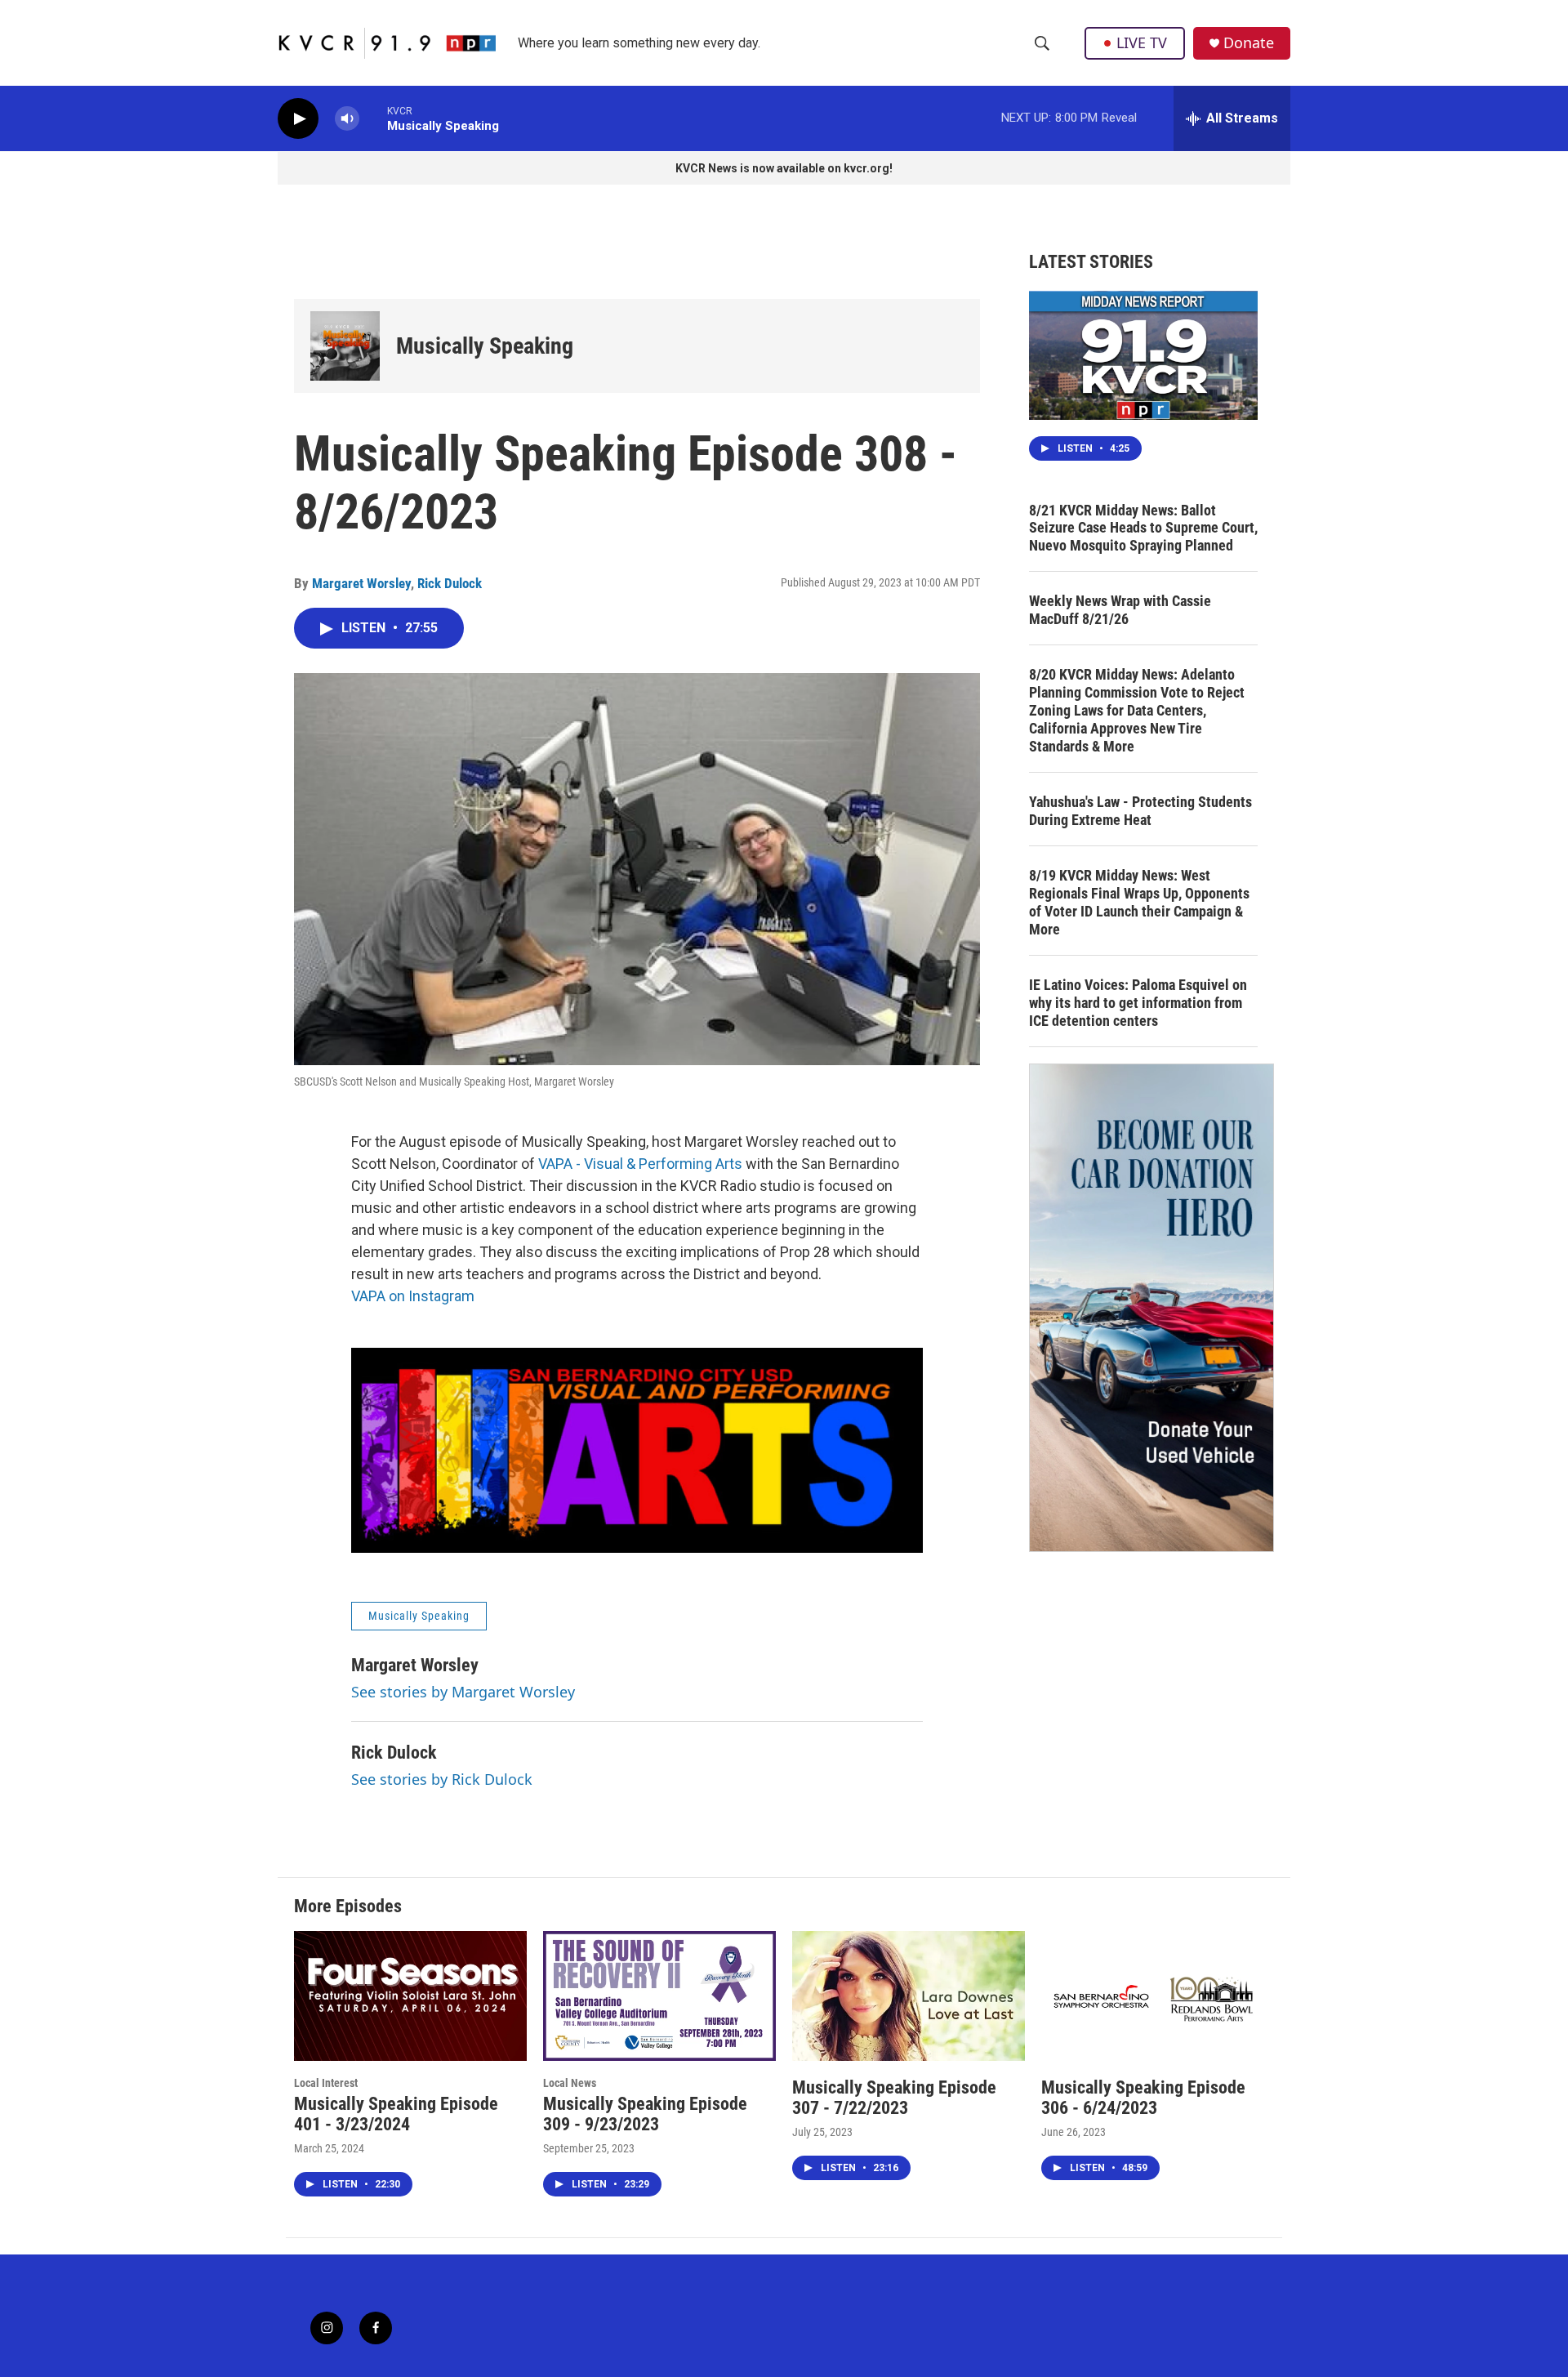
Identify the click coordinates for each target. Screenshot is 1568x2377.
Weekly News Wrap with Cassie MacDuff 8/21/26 (1120, 610)
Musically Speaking (485, 346)
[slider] (373, 118)
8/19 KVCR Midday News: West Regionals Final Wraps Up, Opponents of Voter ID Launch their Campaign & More (1139, 902)
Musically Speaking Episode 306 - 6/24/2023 (1143, 2098)
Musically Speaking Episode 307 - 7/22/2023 (894, 2098)
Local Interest (326, 2083)
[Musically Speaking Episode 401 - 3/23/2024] (410, 1996)
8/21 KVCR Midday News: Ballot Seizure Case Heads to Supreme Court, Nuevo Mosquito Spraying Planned (1143, 528)
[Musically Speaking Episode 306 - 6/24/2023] (1158, 1996)
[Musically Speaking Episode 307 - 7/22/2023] (909, 1996)
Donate (1249, 43)
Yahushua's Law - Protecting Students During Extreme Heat (1140, 811)
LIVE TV (1142, 42)
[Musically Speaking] (345, 346)
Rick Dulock (450, 583)
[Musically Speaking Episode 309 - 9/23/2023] (659, 1996)
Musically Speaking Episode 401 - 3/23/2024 (396, 2114)
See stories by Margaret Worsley (463, 1692)
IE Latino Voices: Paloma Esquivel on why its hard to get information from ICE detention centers (1138, 1003)
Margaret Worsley (361, 583)
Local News (570, 2083)
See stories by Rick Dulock (442, 1779)
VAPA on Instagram (413, 1296)
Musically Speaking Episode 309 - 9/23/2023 (645, 2114)
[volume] (347, 119)
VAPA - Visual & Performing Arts (640, 1164)
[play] (298, 119)
